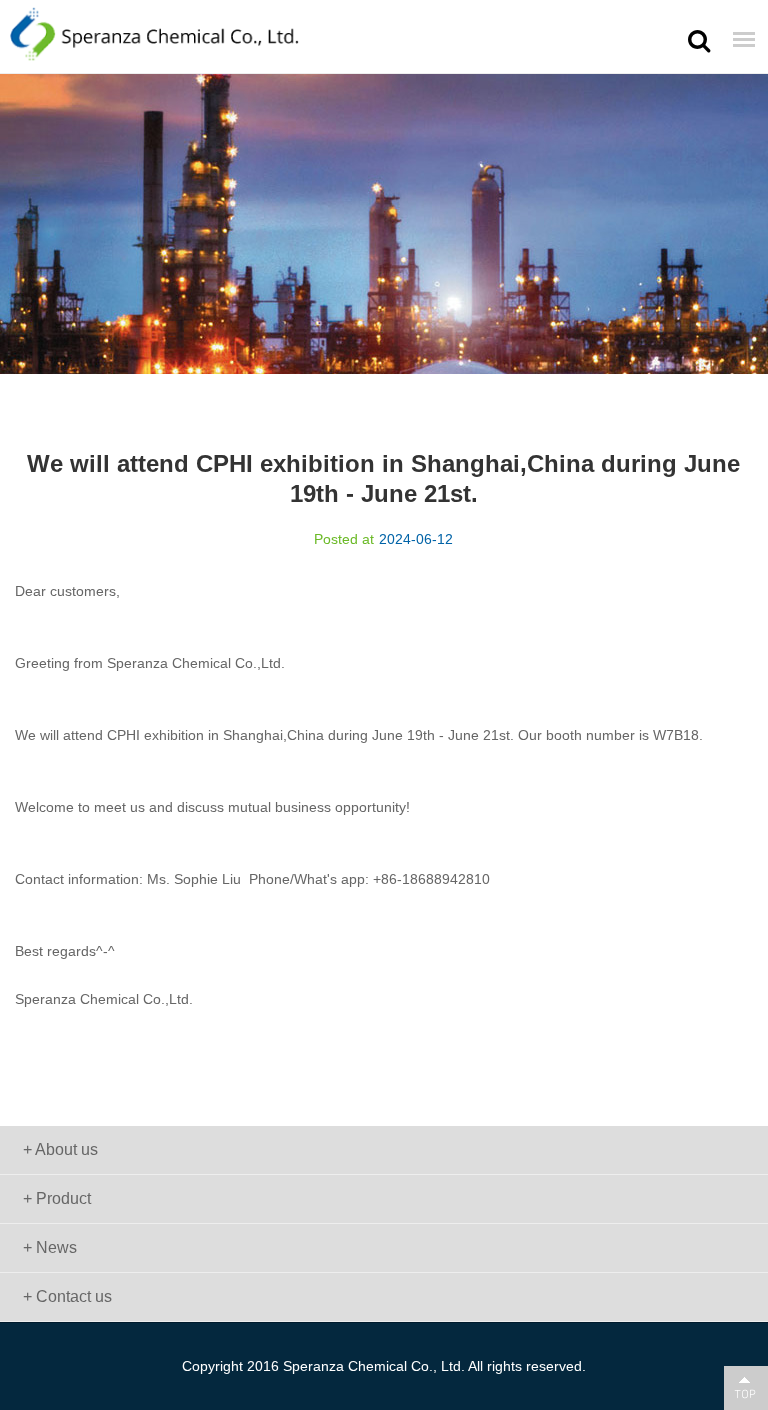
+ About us (60, 1149)
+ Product (57, 1198)
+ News (50, 1247)
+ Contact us (67, 1296)
